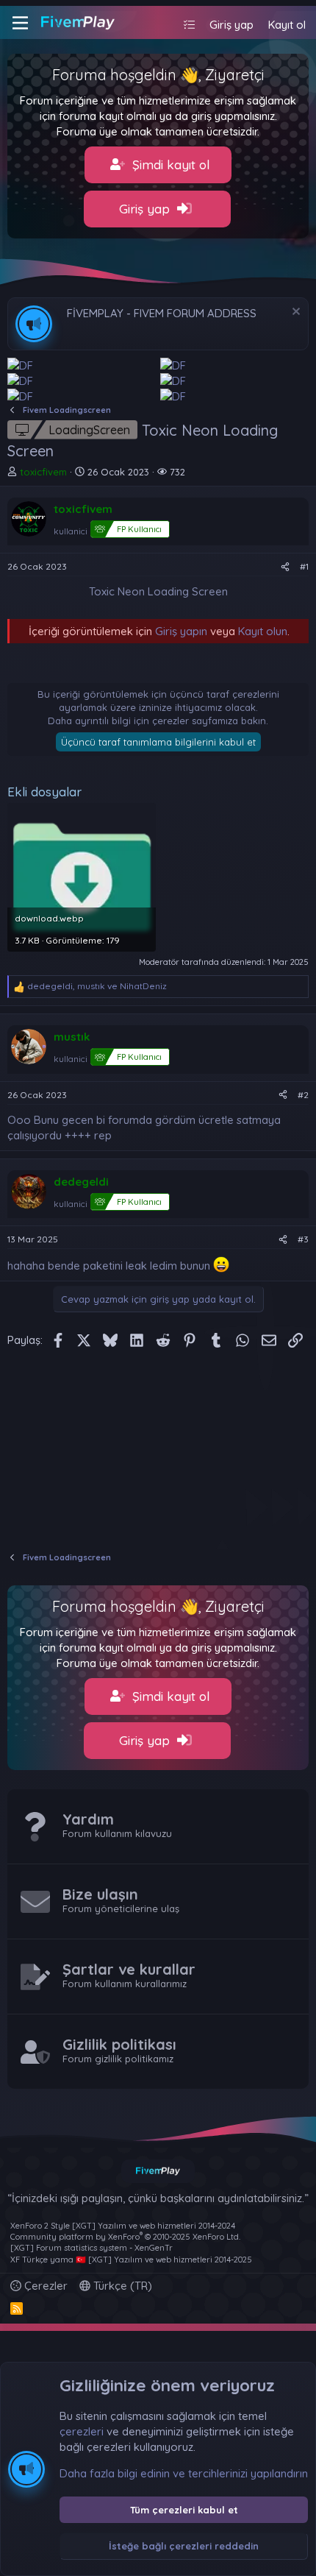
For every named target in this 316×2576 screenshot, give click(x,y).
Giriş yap (146, 209)
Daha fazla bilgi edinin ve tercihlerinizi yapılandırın (184, 2473)
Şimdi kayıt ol (169, 164)
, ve (97, 986)
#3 (303, 1239)
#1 (304, 566)
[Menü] (20, 23)
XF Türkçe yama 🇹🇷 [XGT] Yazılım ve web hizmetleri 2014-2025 (131, 2260)
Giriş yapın (181, 631)
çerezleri (82, 2431)
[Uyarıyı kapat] (294, 313)
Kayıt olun (263, 631)
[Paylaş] (285, 567)
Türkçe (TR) (121, 2286)
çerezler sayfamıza (195, 721)
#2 (303, 1095)
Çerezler (44, 2286)
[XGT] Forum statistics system (91, 2248)
